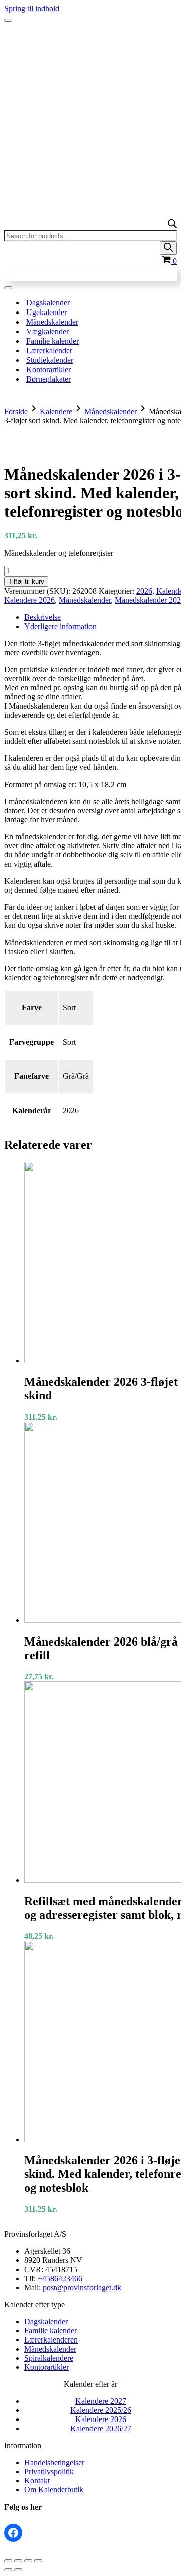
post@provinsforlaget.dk (82, 2287)
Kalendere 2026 (29, 600)
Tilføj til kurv (26, 581)
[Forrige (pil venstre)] (8, 2570)
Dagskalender (48, 303)
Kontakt (37, 2481)
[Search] (168, 248)
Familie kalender (53, 341)
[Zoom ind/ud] (8, 2561)
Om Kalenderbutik (54, 2490)
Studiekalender (50, 360)
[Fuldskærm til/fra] (18, 2561)
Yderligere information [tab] (60, 626)
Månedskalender (52, 322)
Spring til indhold (32, 8)
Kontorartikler (49, 370)
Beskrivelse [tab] (42, 617)
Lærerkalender (49, 350)
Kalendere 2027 (101, 2401)
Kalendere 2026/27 (101, 2428)
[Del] (28, 2561)
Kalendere (56, 411)
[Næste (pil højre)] (18, 2570)
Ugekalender (47, 312)
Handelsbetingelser (54, 2463)
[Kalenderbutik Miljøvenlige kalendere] (90, 40)
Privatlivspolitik (49, 2472)
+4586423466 (60, 2278)
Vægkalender (48, 331)
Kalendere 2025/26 (101, 2410)
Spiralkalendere (49, 2358)
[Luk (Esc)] (38, 2561)
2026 (144, 591)
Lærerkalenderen (51, 2340)
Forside (16, 411)
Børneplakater (49, 379)
